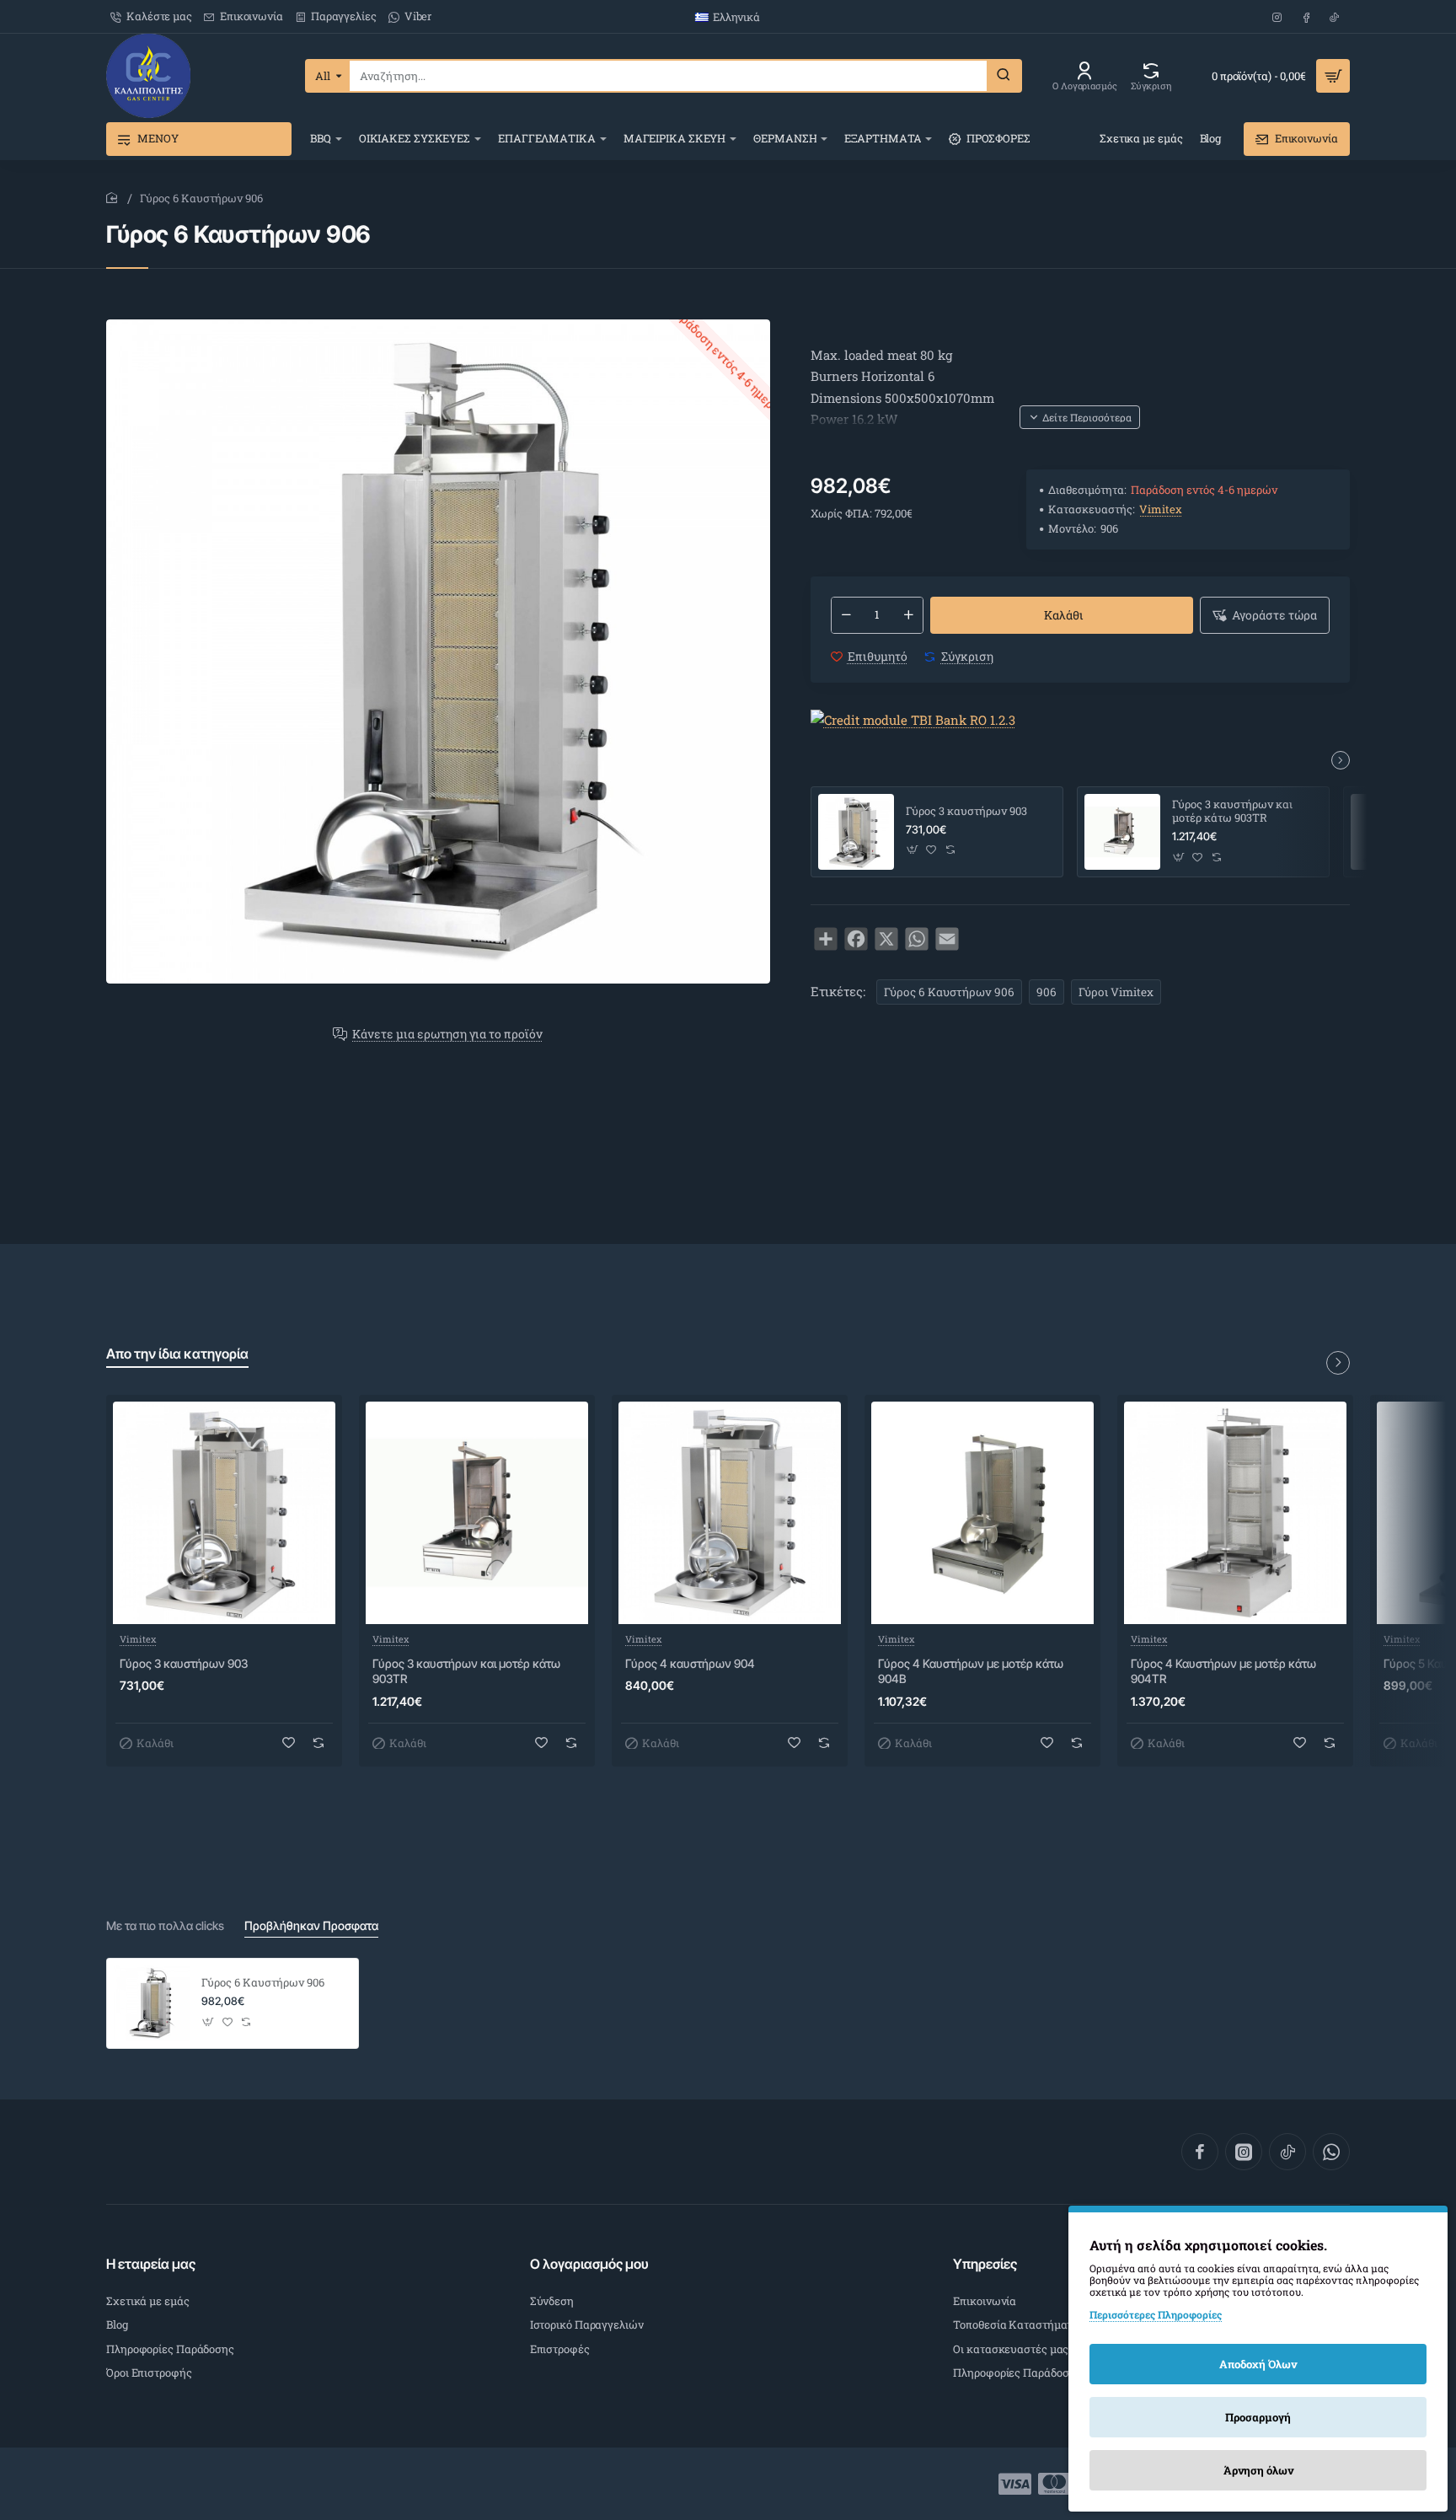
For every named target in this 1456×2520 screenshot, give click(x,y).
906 (1046, 992)
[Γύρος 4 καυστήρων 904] (730, 1513)
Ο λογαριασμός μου (589, 2264)
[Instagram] (1244, 2152)
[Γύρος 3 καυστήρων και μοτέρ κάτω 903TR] (1122, 832)
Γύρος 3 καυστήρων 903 (966, 811)
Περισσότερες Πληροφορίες (1156, 2314)
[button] (1080, 417)
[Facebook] (1200, 2152)
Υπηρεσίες (985, 2264)
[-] (846, 615)
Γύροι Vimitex (1116, 992)
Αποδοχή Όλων (1258, 2364)
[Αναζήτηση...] (1004, 76)
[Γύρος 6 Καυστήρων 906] (152, 2003)
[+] (908, 615)
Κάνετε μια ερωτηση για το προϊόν (447, 1035)
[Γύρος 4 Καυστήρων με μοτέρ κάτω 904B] (982, 1513)
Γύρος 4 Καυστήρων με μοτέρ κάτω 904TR (1223, 1671)
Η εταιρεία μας (151, 2264)
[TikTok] (1287, 2152)
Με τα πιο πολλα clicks (165, 1925)
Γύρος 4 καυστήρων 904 (690, 1663)
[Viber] (1331, 2152)
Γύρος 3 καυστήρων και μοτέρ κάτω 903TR (1232, 812)
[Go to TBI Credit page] (913, 721)
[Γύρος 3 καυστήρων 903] (856, 832)
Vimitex (1161, 509)
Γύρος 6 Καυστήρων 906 (949, 992)
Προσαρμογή (1258, 2417)
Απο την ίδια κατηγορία (177, 1354)
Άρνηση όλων (1258, 2470)
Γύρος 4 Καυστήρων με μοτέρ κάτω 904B (971, 1671)
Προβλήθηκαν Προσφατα (311, 1925)
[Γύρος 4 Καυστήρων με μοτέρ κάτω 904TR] (1235, 1513)
